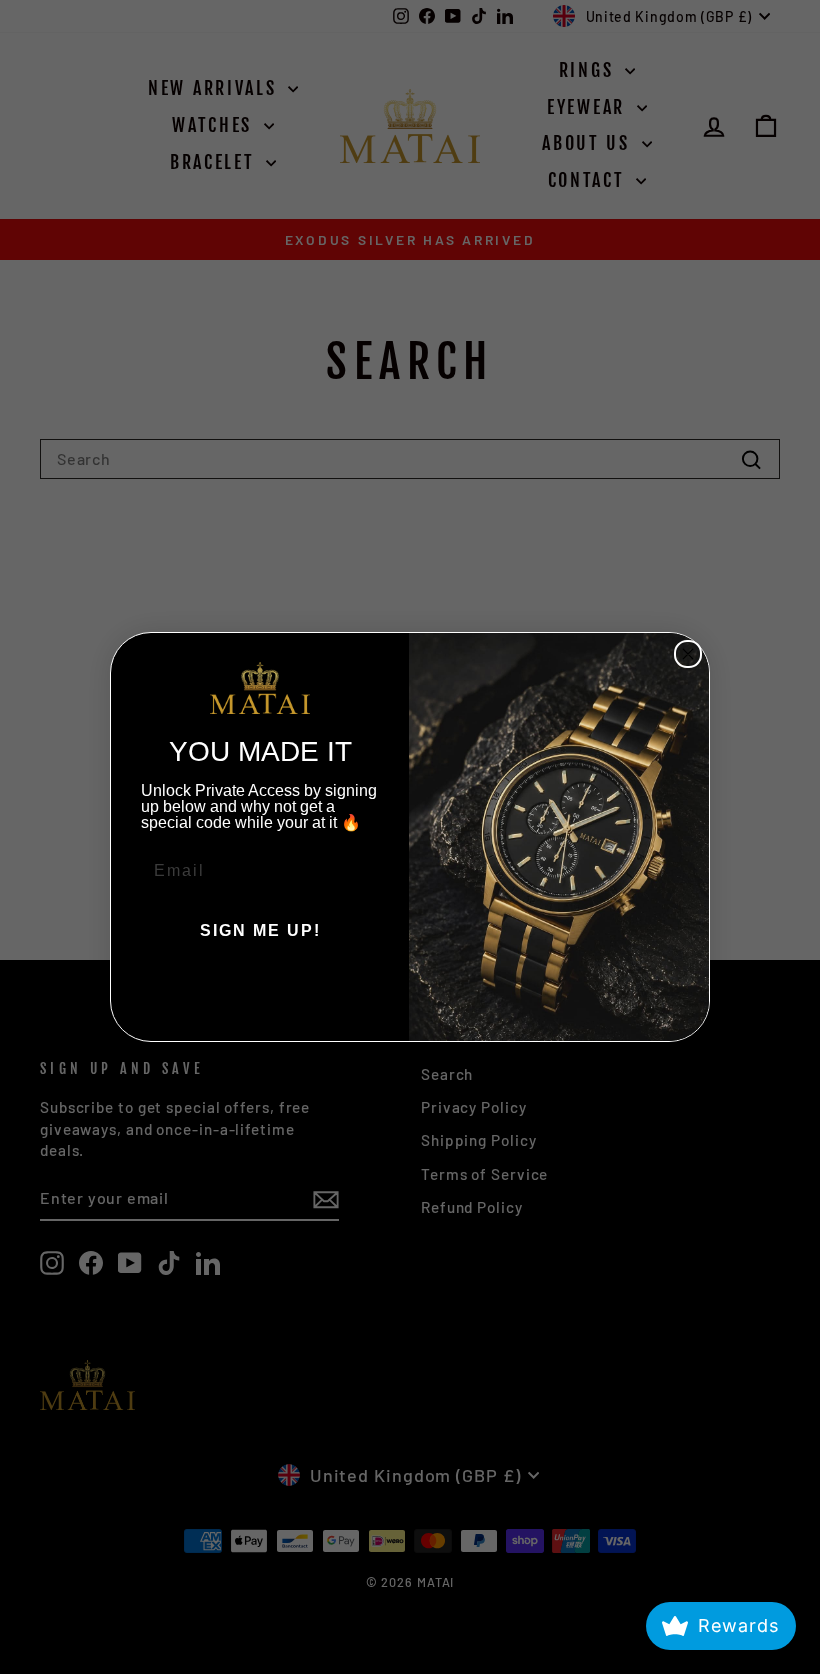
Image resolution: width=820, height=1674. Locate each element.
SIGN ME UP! (260, 930)
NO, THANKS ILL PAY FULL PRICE (260, 991)
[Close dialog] (688, 654)
